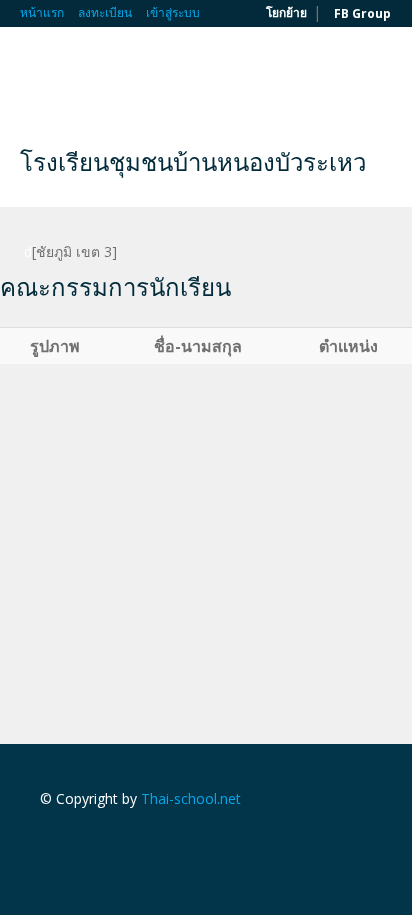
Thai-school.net (191, 798)
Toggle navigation (37, 74)
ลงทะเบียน (105, 12)
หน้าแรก (42, 12)
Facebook (45, 841)
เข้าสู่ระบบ (173, 12)
